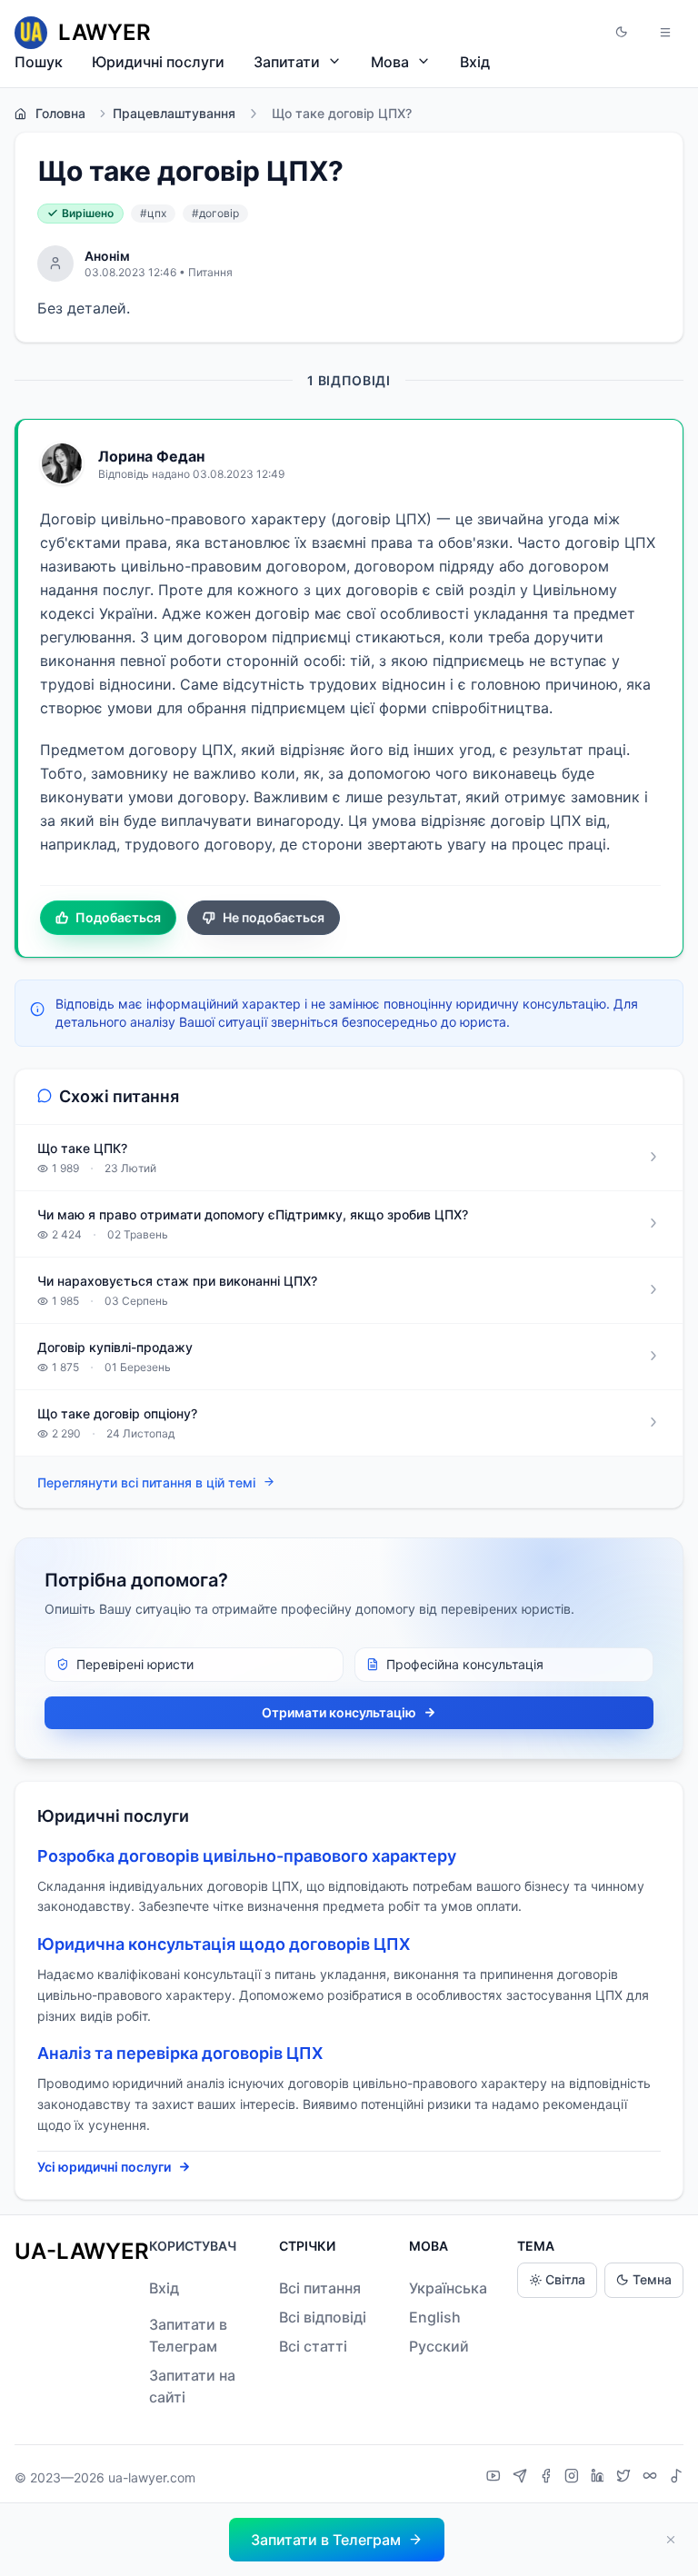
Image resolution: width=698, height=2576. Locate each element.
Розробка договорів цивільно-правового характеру (247, 1856)
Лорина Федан (151, 456)
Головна (60, 113)
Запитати (287, 62)
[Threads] (652, 2478)
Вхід (475, 62)
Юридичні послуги (158, 62)
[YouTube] (496, 2478)
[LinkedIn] (600, 2478)
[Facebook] (548, 2478)
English (435, 2317)
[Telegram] (522, 2478)
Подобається (118, 917)
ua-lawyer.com (152, 2477)
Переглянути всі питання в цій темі (146, 1482)
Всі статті (313, 2346)
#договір (215, 213)
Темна (652, 2279)
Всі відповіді (323, 2317)
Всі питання (320, 2288)
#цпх (153, 213)
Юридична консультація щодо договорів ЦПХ (224, 1944)
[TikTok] (676, 2478)
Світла (565, 2279)
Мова (390, 62)
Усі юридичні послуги (104, 2167)
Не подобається (274, 917)
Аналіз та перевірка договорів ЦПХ (180, 2053)
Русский (439, 2346)
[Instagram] (574, 2478)
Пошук (39, 62)
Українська (448, 2288)
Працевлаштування (174, 113)
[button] (622, 33)
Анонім (107, 256)
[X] (626, 2478)
